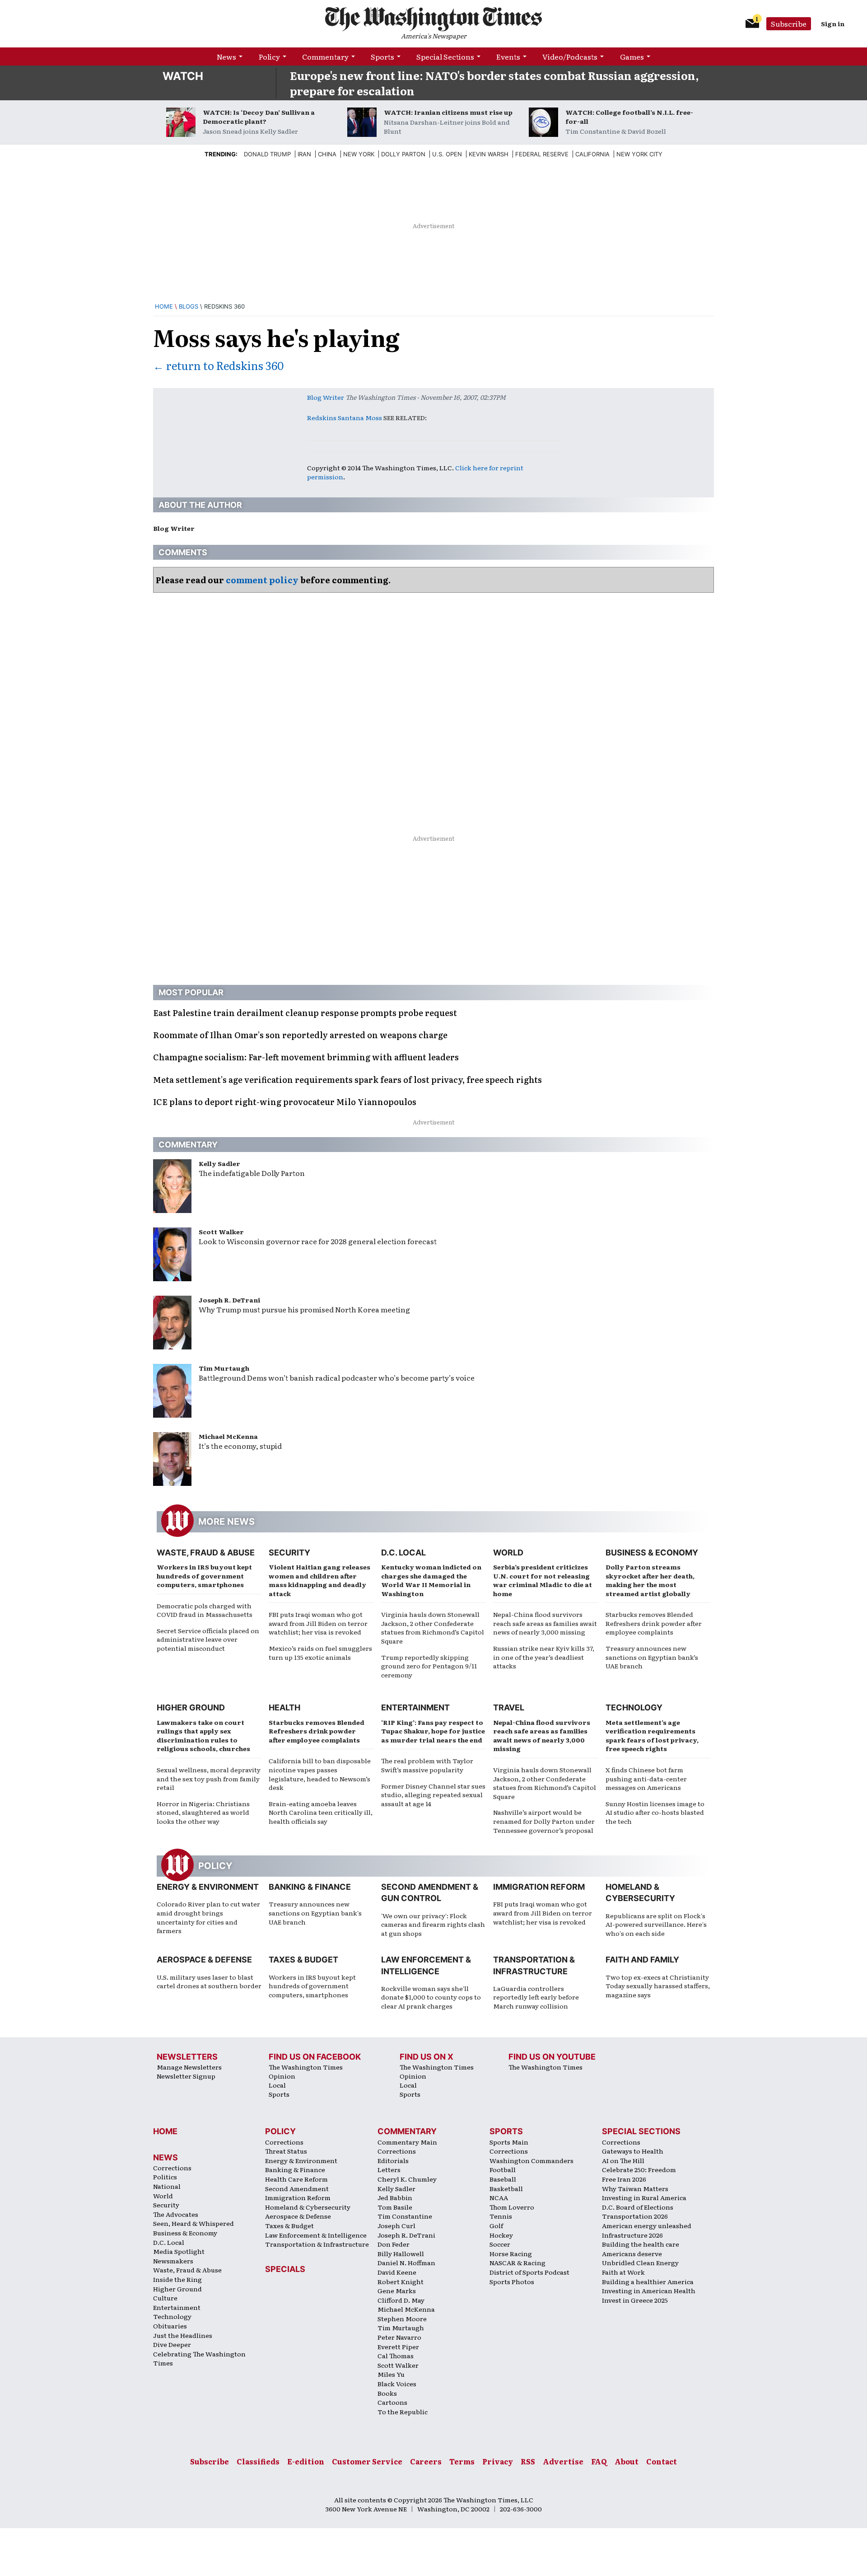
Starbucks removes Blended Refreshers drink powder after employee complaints (654, 1623)
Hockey (501, 2235)
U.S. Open (447, 154)
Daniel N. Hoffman (406, 2262)
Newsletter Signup (186, 2076)
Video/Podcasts (570, 56)
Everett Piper (398, 2347)
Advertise (563, 2461)
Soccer (500, 2244)
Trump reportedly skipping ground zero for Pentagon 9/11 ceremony (429, 1666)
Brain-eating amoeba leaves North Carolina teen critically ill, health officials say (321, 1812)
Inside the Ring (177, 2279)
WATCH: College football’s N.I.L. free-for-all (629, 117)
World (508, 1553)
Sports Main (509, 2142)
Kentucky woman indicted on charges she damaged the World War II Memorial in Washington (431, 1580)
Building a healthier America (648, 2281)
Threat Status (286, 2151)
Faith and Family (642, 1960)
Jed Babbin (395, 2197)
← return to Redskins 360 (218, 365)
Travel (509, 1707)
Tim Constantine (405, 2216)
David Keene (397, 2272)
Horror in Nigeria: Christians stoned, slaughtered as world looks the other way (203, 1812)
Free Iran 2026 (624, 2179)
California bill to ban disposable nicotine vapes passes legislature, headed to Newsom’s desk (320, 1774)
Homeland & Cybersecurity (308, 2207)
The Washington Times (306, 2067)
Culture (165, 2298)
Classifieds (258, 2461)
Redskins (322, 417)
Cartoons (392, 2402)
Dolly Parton (403, 154)
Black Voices (397, 2384)
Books (387, 2393)
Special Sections (445, 56)
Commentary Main (407, 2142)
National (167, 2186)
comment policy (262, 580)
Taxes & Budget (303, 1960)
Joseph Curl (396, 2225)
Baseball (503, 2179)
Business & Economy (652, 1553)
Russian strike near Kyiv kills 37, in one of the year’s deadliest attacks (544, 1657)
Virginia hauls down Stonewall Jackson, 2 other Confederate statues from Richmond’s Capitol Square (433, 1628)
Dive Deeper (172, 2344)
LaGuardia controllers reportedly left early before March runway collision (536, 1997)
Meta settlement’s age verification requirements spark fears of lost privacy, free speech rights (652, 1735)
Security (289, 1553)
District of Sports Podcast (529, 2272)
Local (277, 2085)
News (226, 56)
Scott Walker (221, 1232)
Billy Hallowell (401, 2253)
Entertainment (415, 1707)
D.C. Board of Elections (638, 2207)
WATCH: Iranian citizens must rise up (448, 112)
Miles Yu (391, 2374)
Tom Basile (395, 2207)
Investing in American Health (649, 2290)
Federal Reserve (542, 154)
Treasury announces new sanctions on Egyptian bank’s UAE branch (652, 1657)
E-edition (306, 2461)
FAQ (599, 2461)
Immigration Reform (539, 1887)
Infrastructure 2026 (632, 2235)
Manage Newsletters (189, 2067)
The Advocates (176, 2214)
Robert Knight (401, 2281)
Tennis (501, 2216)
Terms (462, 2461)
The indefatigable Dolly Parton (252, 1173)
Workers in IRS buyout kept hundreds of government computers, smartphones (204, 1576)
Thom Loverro (512, 2207)
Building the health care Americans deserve (641, 2249)
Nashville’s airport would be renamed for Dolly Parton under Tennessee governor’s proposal (544, 1821)
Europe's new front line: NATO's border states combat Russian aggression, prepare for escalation (494, 83)
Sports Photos (512, 2281)
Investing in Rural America (644, 2197)
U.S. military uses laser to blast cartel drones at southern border (209, 1981)
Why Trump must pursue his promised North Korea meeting (304, 1309)
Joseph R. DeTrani (229, 1300)
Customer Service (367, 2461)
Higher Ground (191, 1707)
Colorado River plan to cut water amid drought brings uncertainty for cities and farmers (208, 1917)
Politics (165, 2177)
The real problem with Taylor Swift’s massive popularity (427, 1765)
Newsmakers (173, 2261)
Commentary (325, 56)
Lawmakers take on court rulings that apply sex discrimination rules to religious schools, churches (203, 1735)
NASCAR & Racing (517, 2262)
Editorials (393, 2160)
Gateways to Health (633, 2151)
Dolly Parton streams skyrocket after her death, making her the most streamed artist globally (650, 1580)
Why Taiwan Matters (635, 2188)
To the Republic (403, 2412)
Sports (382, 56)
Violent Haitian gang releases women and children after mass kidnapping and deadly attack (319, 1580)
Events (508, 56)
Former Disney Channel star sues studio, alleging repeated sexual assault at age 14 (433, 1795)
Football (503, 2169)
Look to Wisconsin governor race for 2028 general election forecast (318, 1241)
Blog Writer (326, 397)
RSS (528, 2461)
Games (632, 56)
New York (359, 154)
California (592, 154)
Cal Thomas (396, 2356)
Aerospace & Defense (204, 1960)
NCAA (499, 2197)
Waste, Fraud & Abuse (206, 1553)
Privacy (498, 2461)
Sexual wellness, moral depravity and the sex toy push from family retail (209, 1778)
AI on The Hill (623, 2160)
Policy (269, 56)
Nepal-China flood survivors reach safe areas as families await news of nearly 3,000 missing (545, 1623)
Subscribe (789, 23)
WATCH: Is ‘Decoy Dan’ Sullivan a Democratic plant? (259, 117)
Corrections (172, 2168)
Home (164, 306)
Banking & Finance (310, 1887)
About (627, 2461)
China (327, 154)
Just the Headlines (183, 2335)
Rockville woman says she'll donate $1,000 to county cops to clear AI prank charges (431, 1997)
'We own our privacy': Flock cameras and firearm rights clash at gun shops (433, 1924)
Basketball (506, 2188)
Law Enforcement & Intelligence (316, 2235)
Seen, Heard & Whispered (193, 2223)
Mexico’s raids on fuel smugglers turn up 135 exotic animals (320, 1653)
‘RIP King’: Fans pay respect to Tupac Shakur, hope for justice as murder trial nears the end (433, 1731)
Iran (304, 154)
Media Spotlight (179, 2251)
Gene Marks (397, 2290)
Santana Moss (360, 417)
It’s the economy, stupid (240, 1446)
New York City (639, 154)
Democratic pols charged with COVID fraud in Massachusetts (205, 1610)
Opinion (282, 2076)
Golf (496, 2225)
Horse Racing (511, 2253)
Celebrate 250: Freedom (639, 2169)
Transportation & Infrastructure (317, 2244)
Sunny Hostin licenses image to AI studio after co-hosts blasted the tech (655, 1812)
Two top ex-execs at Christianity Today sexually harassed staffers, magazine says (658, 1986)
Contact (662, 2461)
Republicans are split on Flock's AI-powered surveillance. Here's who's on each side (656, 1924)
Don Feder (394, 2244)
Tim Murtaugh (224, 1368)
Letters (389, 2169)
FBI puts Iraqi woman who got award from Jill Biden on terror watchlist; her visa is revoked (318, 1623)
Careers (426, 2461)
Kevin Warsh (489, 154)
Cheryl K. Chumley (407, 2179)
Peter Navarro (399, 2337)
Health (284, 1707)
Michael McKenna (228, 1436)
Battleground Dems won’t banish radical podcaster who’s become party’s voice (337, 1377)
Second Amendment (297, 2188)
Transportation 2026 (635, 2216)
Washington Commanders (531, 2160)
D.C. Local (403, 1553)
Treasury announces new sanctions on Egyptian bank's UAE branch (315, 1913)
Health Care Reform (296, 2179)
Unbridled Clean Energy (640, 2262)
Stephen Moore (402, 2318)
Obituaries (170, 2326)
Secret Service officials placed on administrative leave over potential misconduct (208, 1639)
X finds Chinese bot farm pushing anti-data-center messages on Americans (646, 1778)
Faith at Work (623, 2272)
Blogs (189, 306)
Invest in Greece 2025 (635, 2300)
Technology (634, 1707)
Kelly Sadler (219, 1163)
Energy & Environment (208, 1887)
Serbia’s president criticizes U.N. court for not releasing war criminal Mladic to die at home (543, 1580)
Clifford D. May (401, 2300)
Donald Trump (267, 154)
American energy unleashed (647, 2225)
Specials (285, 2269)
